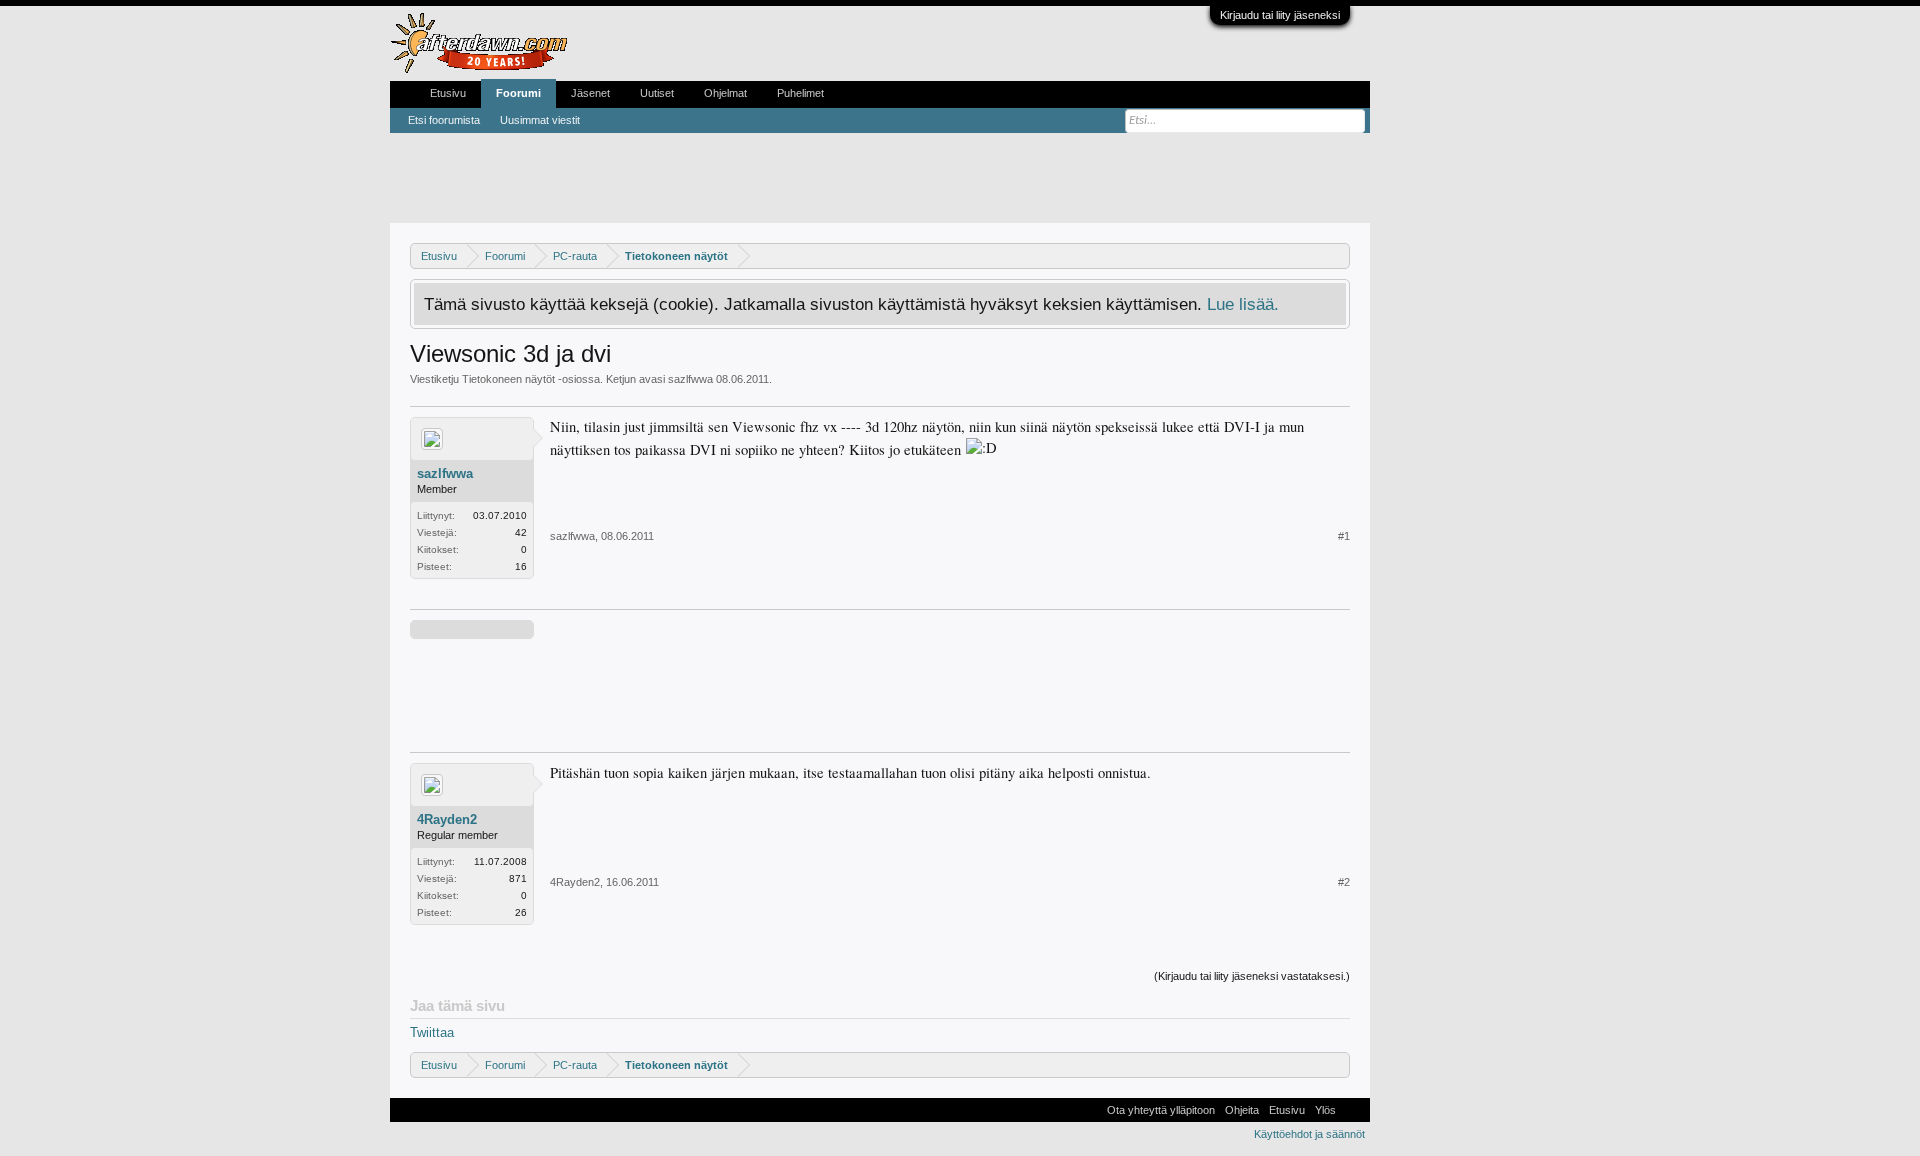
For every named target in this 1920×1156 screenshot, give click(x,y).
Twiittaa (432, 1032)
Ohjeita (1242, 1110)
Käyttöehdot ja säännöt (1309, 1134)
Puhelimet (800, 93)
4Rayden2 (447, 819)
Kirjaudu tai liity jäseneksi (1280, 15)
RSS (1353, 1110)
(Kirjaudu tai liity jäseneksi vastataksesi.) (1252, 976)
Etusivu (448, 93)
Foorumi (518, 93)
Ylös (1325, 1110)
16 (521, 566)
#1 (1344, 536)
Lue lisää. (1243, 304)
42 (521, 532)
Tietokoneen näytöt (508, 379)
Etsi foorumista (444, 120)
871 (518, 878)
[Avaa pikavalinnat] (1337, 255)
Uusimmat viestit (540, 120)
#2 (1344, 882)
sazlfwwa (690, 379)
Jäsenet (590, 93)
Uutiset (657, 93)
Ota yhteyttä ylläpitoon (1161, 1110)
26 (521, 912)
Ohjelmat (725, 93)
